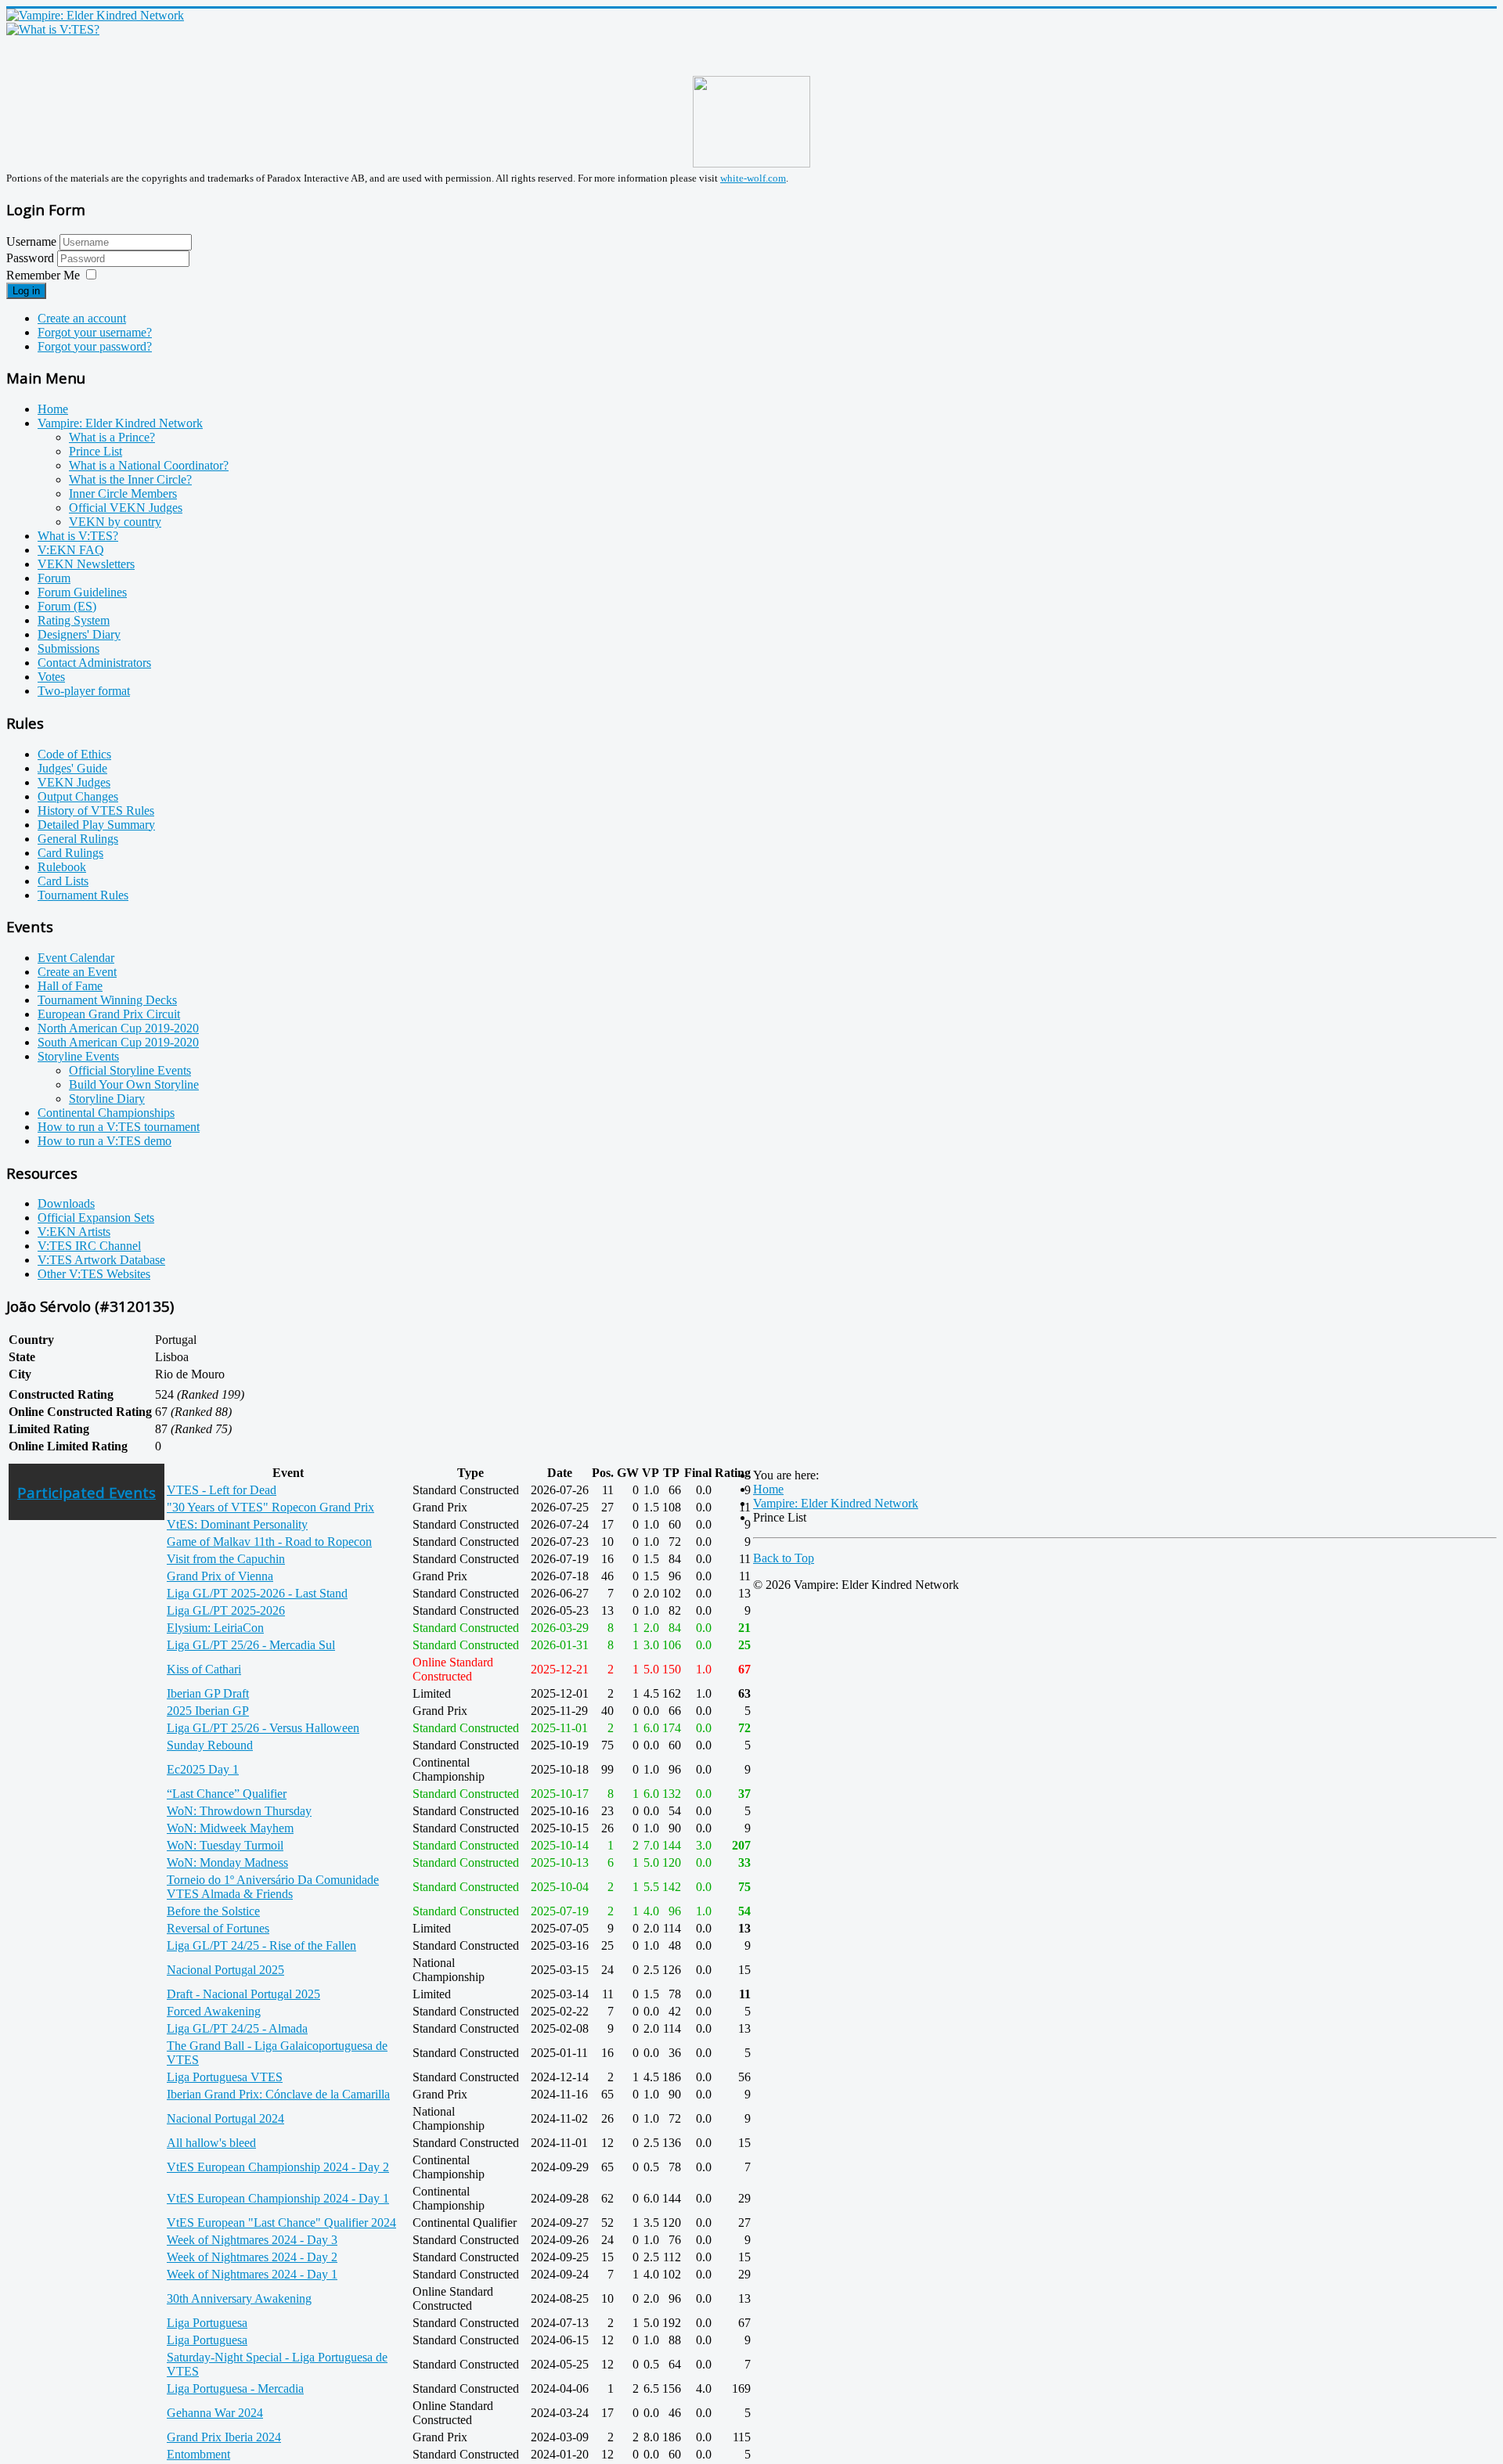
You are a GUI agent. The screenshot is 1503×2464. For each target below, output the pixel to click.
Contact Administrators (94, 663)
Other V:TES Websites (94, 1274)
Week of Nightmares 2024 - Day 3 (252, 2240)
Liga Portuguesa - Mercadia (235, 2388)
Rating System (74, 620)
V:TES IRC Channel (89, 1246)
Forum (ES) (67, 606)
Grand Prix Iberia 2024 (224, 2437)
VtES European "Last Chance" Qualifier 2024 (281, 2223)
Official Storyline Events (130, 1070)
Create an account (82, 318)
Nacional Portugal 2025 (225, 1970)
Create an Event (77, 972)
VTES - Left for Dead (222, 1490)
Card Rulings (70, 853)
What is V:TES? (78, 536)
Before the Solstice (213, 1911)
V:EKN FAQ (71, 550)
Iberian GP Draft (208, 1693)
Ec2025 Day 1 (203, 1769)
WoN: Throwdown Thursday (239, 1811)
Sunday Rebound (210, 1745)
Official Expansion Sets (96, 1218)
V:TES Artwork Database (101, 1260)
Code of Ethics (74, 754)
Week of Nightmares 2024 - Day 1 (252, 2274)
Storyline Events (78, 1056)
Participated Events (87, 1492)
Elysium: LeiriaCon (215, 1628)
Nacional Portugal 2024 (225, 2118)
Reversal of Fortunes (218, 1928)
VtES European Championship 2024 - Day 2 (278, 2167)
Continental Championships (106, 1113)
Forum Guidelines (82, 592)
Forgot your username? (95, 332)
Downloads (66, 1203)
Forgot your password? (95, 346)
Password (32, 258)
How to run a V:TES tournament (119, 1127)
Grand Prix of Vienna (220, 1576)
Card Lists (63, 881)
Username (31, 241)
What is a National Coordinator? (149, 465)
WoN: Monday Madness (227, 1862)
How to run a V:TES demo (105, 1141)
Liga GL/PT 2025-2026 (226, 1610)
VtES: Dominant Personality (237, 1524)
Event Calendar (76, 958)
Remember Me (43, 275)
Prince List (96, 451)
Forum (54, 578)
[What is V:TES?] (53, 29)
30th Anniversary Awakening (239, 2298)
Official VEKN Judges (126, 508)
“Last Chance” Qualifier (227, 1794)
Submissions (68, 648)
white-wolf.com (753, 178)
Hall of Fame (70, 986)
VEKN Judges (74, 782)
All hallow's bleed (211, 2143)
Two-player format (84, 691)
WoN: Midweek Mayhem (230, 1828)
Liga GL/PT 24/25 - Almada (237, 2028)
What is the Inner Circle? (130, 479)
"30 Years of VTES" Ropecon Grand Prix (270, 1507)
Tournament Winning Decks (107, 1000)
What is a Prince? (112, 437)
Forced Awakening (214, 2011)
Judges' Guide (72, 768)
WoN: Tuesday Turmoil (225, 1845)
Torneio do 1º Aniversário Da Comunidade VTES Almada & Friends (273, 1887)
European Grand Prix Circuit (109, 1014)
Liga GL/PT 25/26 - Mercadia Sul (251, 1645)
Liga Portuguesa (207, 2323)
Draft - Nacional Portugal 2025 (243, 1994)
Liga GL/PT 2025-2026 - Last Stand (257, 1593)
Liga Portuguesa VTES (225, 2077)
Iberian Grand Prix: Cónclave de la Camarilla (278, 2094)
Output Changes (78, 796)
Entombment (198, 2454)
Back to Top (784, 1558)
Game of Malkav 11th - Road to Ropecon (269, 1542)
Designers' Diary (79, 634)
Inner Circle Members (123, 494)
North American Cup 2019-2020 (118, 1028)
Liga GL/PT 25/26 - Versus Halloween (263, 1728)
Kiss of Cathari (204, 1669)
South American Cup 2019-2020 (118, 1042)
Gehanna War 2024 (215, 2413)
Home (53, 409)
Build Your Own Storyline (134, 1084)
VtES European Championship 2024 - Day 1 (278, 2198)
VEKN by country (115, 522)
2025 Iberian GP (208, 1711)
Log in (26, 291)
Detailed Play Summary (96, 825)
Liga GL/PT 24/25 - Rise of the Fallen (261, 1945)
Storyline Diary (107, 1099)
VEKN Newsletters (86, 564)
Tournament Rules (83, 895)
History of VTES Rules (96, 811)
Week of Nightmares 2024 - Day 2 (252, 2257)
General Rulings (78, 839)
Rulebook (62, 867)
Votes (51, 677)
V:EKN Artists (74, 1232)
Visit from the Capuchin (226, 1559)
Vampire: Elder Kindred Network (120, 423)
